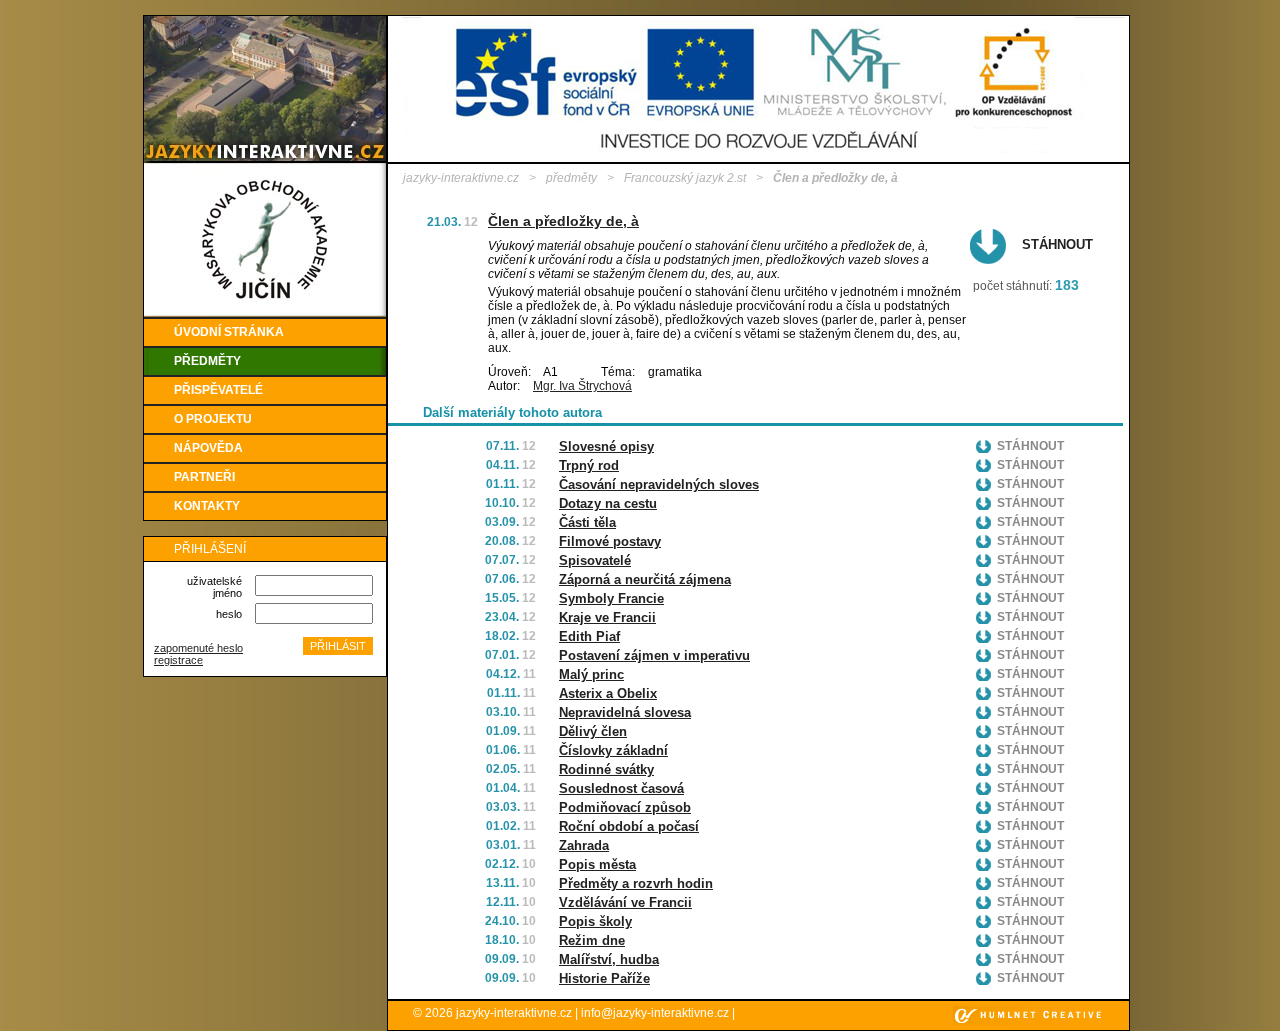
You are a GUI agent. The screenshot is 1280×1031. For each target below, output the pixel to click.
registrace (178, 660)
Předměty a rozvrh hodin (636, 883)
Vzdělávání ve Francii (625, 902)
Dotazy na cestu (608, 503)
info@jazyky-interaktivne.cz (655, 1013)
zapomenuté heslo (198, 648)
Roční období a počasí (629, 826)
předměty (571, 178)
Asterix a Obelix (608, 693)
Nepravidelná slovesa (625, 712)
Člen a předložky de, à (563, 221)
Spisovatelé (595, 560)
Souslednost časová (621, 788)
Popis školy (595, 921)
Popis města (597, 864)
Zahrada (584, 845)
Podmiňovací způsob (625, 807)
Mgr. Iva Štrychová (582, 386)
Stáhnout (1057, 244)
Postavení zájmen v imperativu (654, 655)
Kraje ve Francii (607, 617)
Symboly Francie (611, 598)
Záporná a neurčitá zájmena (645, 579)
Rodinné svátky (606, 769)
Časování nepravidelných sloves (659, 484)
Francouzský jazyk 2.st (685, 178)
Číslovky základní (613, 750)
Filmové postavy (610, 541)
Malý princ (591, 674)
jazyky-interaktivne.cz (461, 178)
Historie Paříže (604, 978)
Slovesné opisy (606, 446)
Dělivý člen (593, 731)
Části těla (587, 522)
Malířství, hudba (609, 959)
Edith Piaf (589, 636)
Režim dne (592, 940)
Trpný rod (589, 465)
